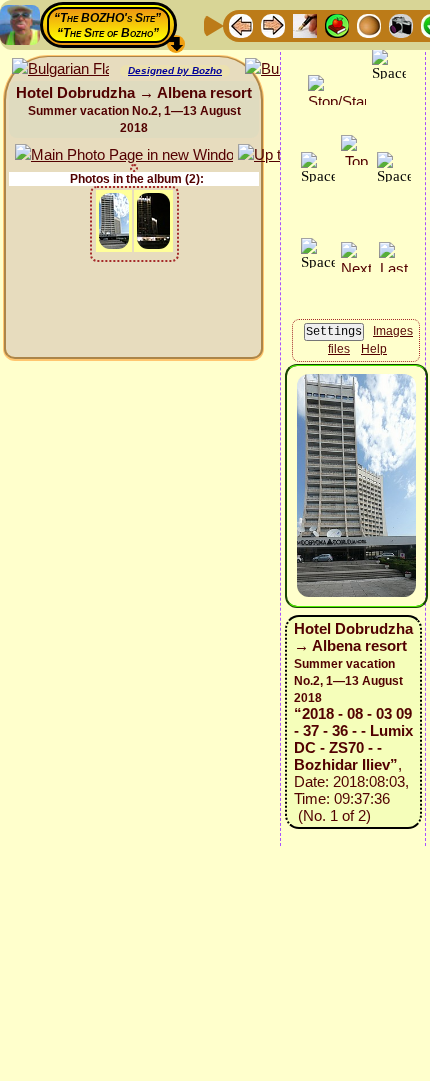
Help (374, 349)
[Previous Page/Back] (241, 24)
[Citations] (337, 24)
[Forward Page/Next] (273, 24)
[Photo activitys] (401, 24)
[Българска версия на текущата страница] (60, 69)
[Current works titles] (369, 24)
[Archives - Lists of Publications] (305, 24)
